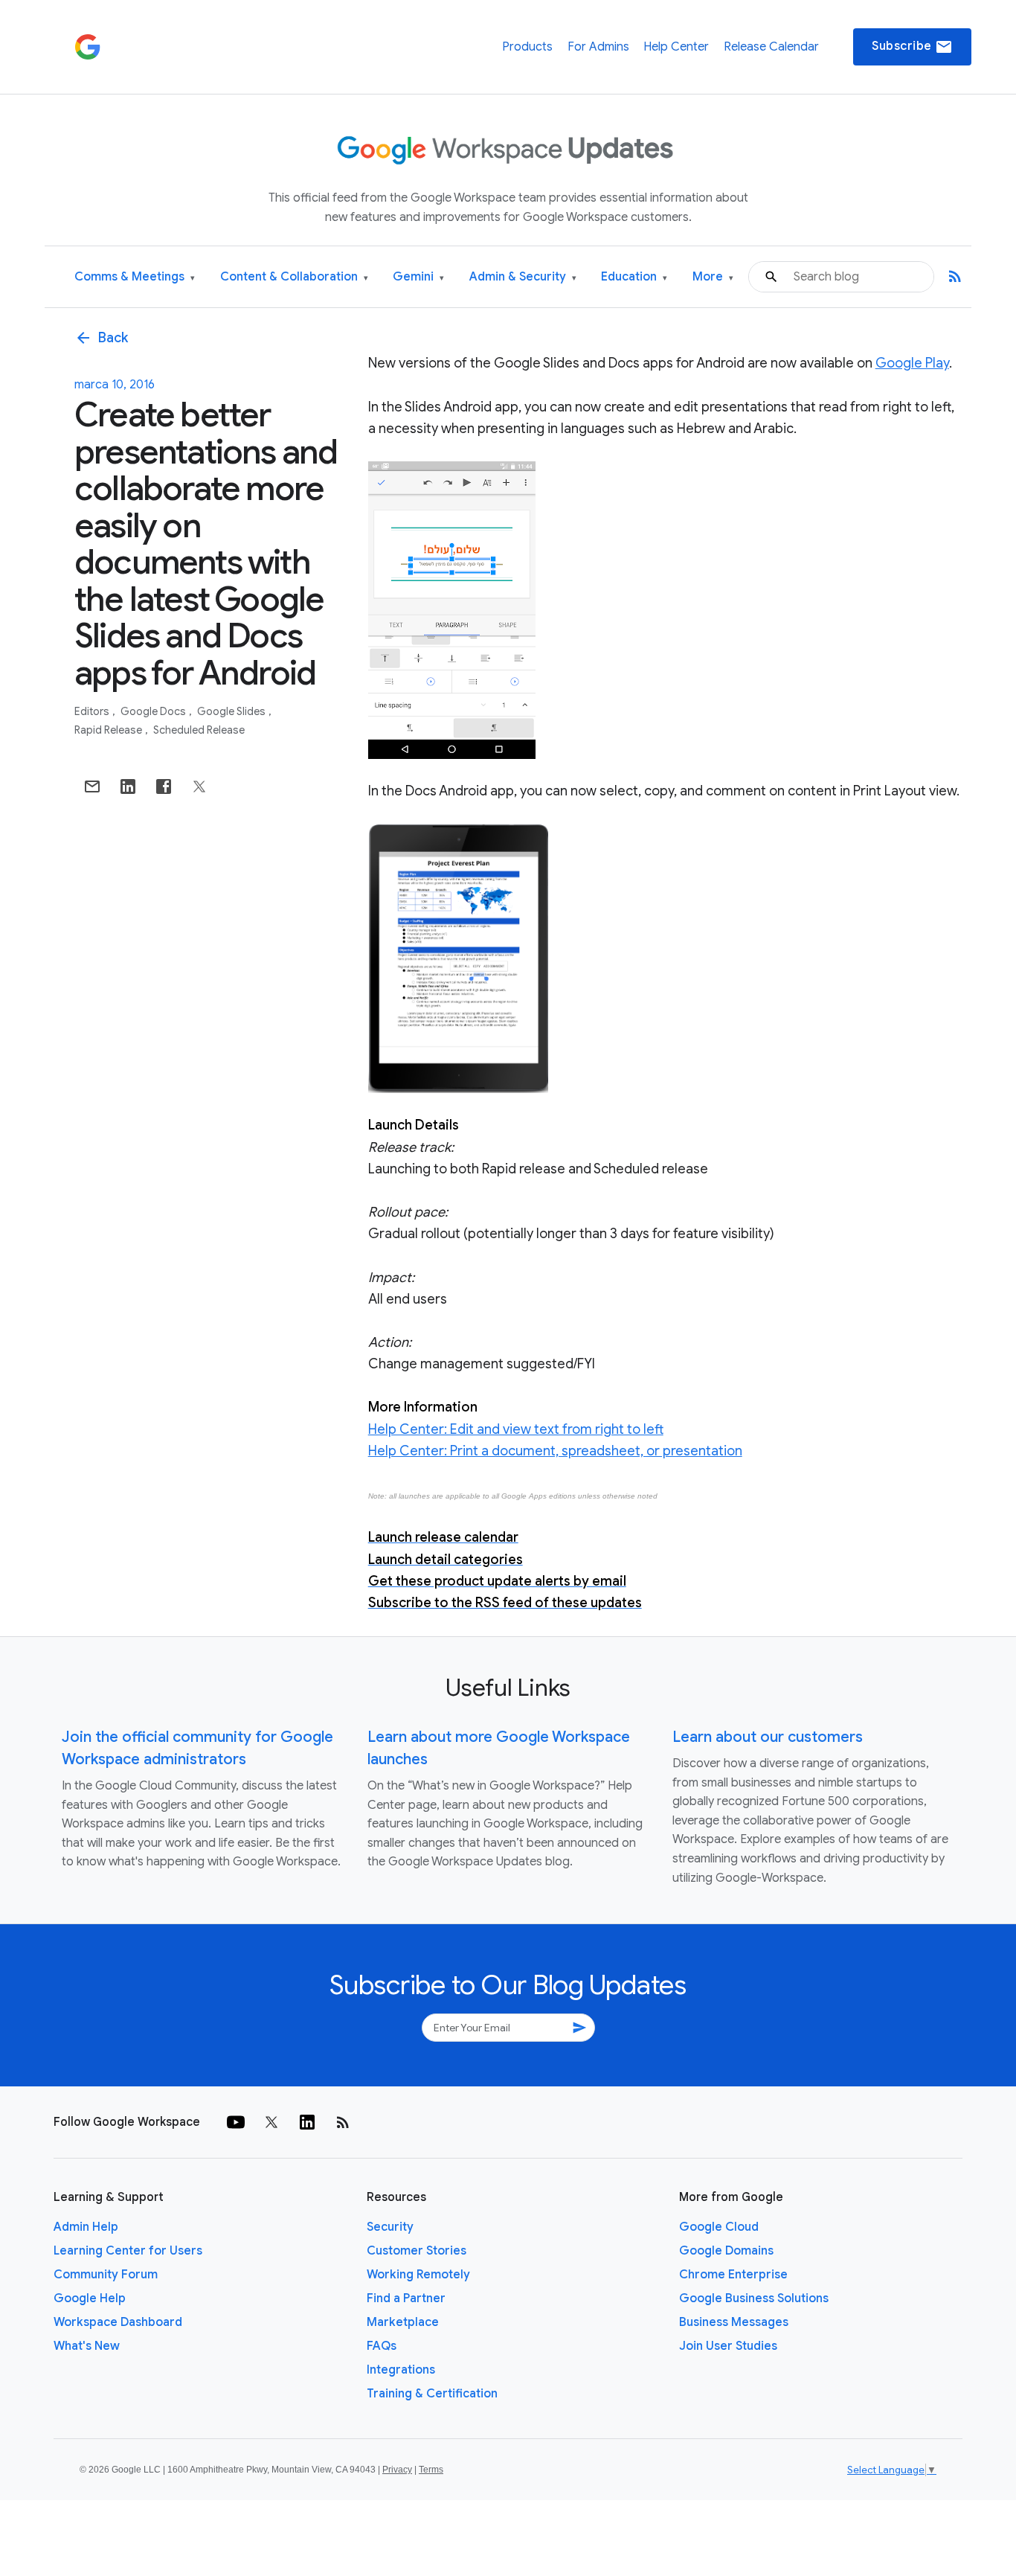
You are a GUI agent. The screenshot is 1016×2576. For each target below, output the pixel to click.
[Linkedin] (307, 2122)
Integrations (401, 2370)
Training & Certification (432, 2394)
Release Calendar (771, 47)
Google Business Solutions (754, 2298)
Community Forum (106, 2275)
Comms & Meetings (135, 277)
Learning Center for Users (128, 2251)
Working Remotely (418, 2275)
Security (390, 2227)
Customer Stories (417, 2251)
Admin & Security (523, 277)
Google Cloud (719, 2227)
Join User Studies (728, 2346)
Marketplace (403, 2322)
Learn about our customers (768, 1737)
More (713, 277)
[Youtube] (236, 2122)
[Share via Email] (92, 786)
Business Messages (734, 2322)
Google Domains (726, 2251)
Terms (431, 2470)
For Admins (598, 47)
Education (634, 277)
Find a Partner (406, 2298)
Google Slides (232, 711)
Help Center (676, 47)
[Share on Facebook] (164, 786)
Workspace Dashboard (118, 2322)
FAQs (382, 2346)
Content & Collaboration (294, 277)
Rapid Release (109, 730)
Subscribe (912, 47)
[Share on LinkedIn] (128, 786)
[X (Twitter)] (271, 2122)
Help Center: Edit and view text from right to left (516, 1429)
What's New (87, 2346)
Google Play (912, 363)
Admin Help (86, 2227)
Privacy (397, 2470)
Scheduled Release (199, 730)
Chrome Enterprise (733, 2275)
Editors (93, 711)
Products (527, 47)
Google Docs (154, 711)
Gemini (418, 277)
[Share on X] (199, 786)
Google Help (90, 2298)
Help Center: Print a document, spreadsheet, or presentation (555, 1451)
